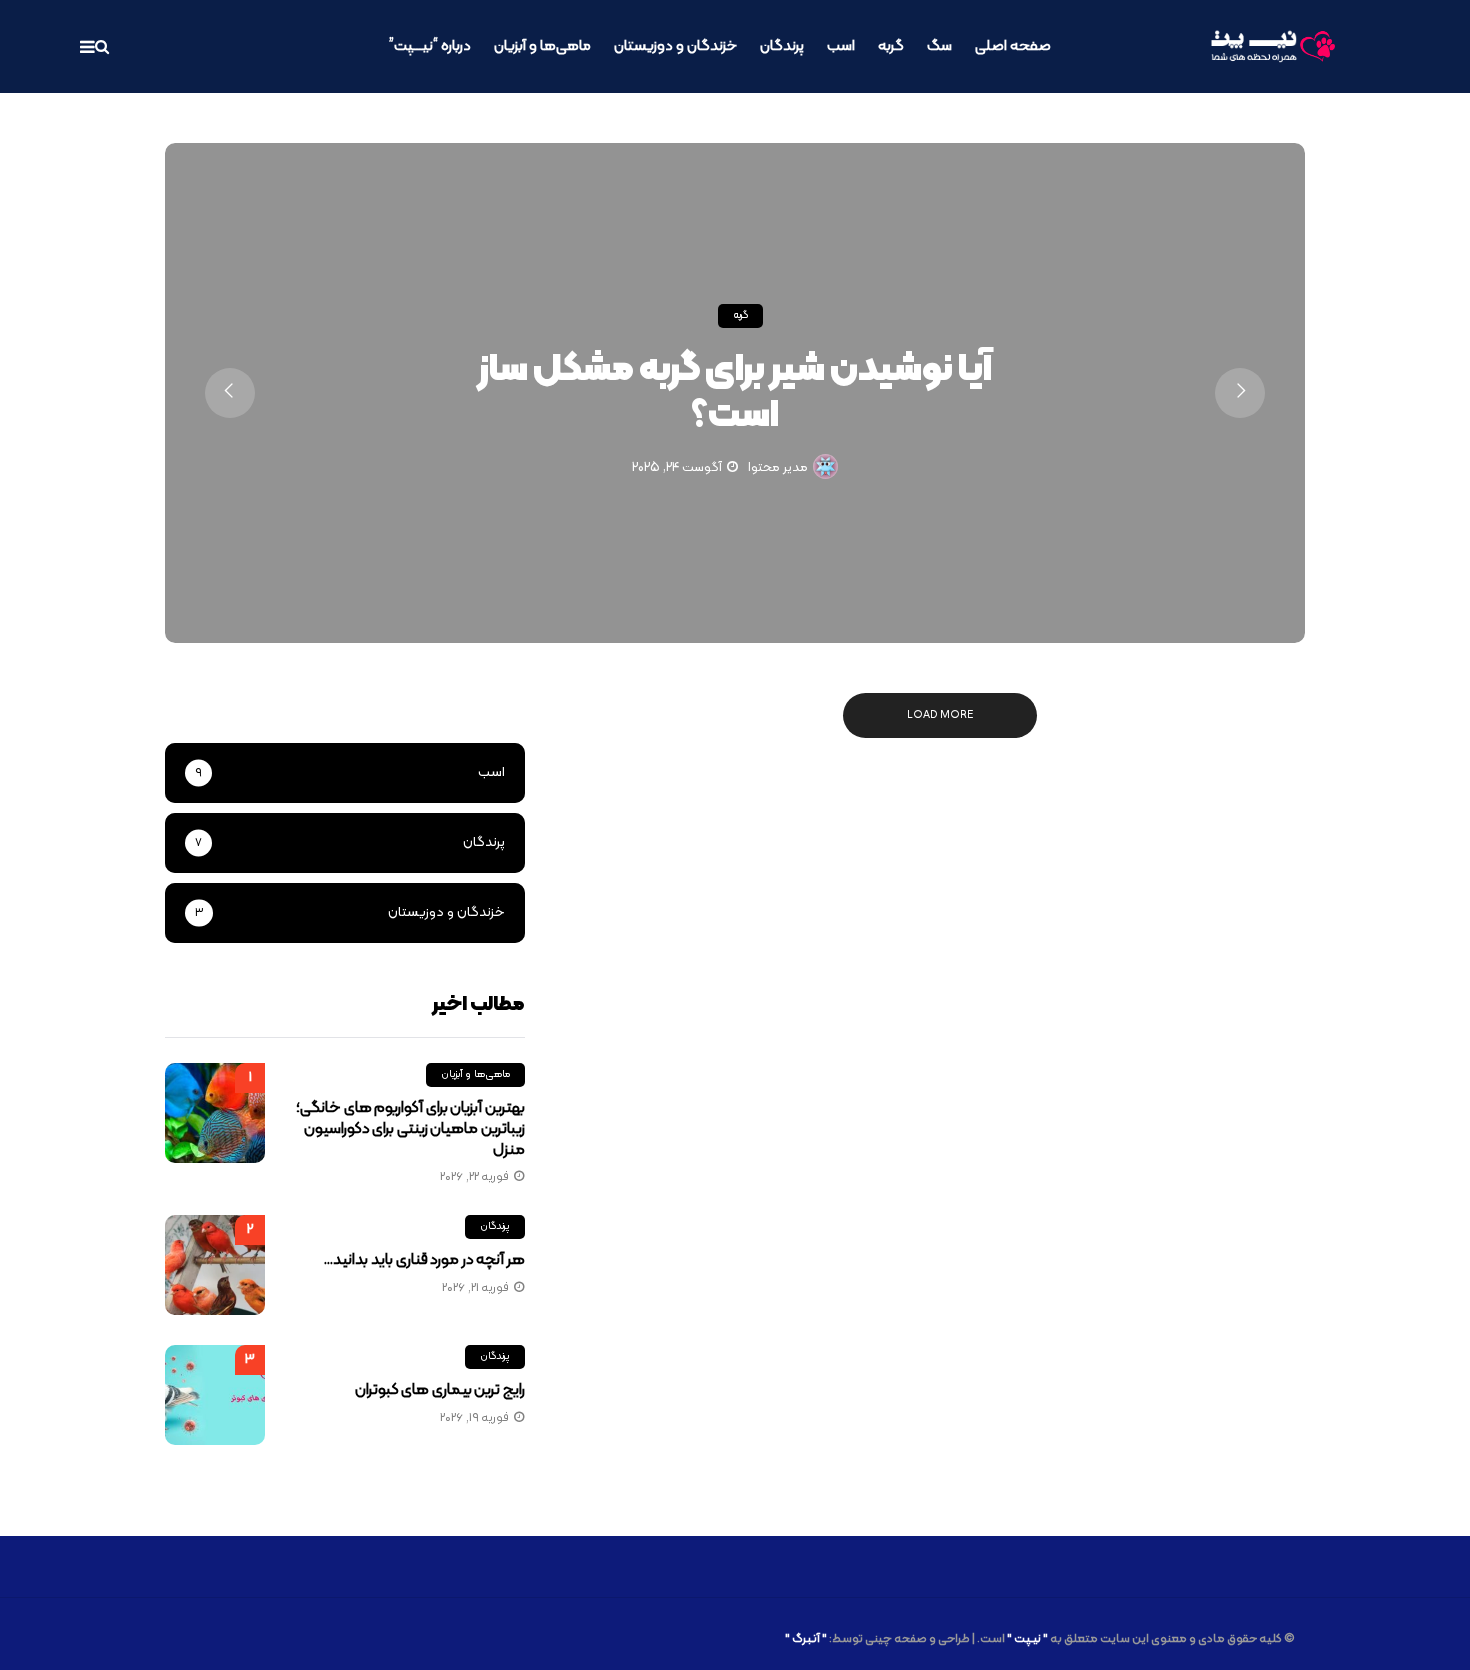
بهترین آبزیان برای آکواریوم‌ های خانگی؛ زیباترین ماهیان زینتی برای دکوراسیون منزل (410, 1129)
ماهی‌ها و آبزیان (542, 46)
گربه (891, 46)
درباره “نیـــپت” (430, 46)
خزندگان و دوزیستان (675, 46)
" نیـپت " (1027, 1639)
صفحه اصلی (1013, 46)
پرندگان (782, 46)
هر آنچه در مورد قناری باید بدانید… (424, 1260)
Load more (940, 715)
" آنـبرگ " (806, 1639)
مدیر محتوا (778, 468)
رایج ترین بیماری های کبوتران (440, 1390)
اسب (841, 46)
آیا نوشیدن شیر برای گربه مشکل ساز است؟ (735, 393)
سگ (939, 46)
